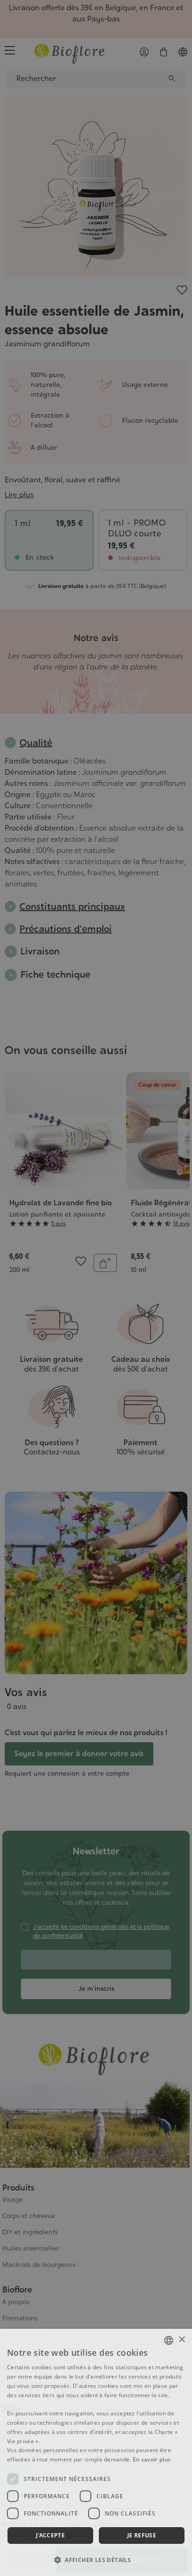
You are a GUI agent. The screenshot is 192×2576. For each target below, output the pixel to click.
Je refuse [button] (142, 2535)
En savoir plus (152, 2459)
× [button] (182, 2340)
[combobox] (169, 2340)
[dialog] (96, 2452)
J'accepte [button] (51, 2535)
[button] (96, 2560)
